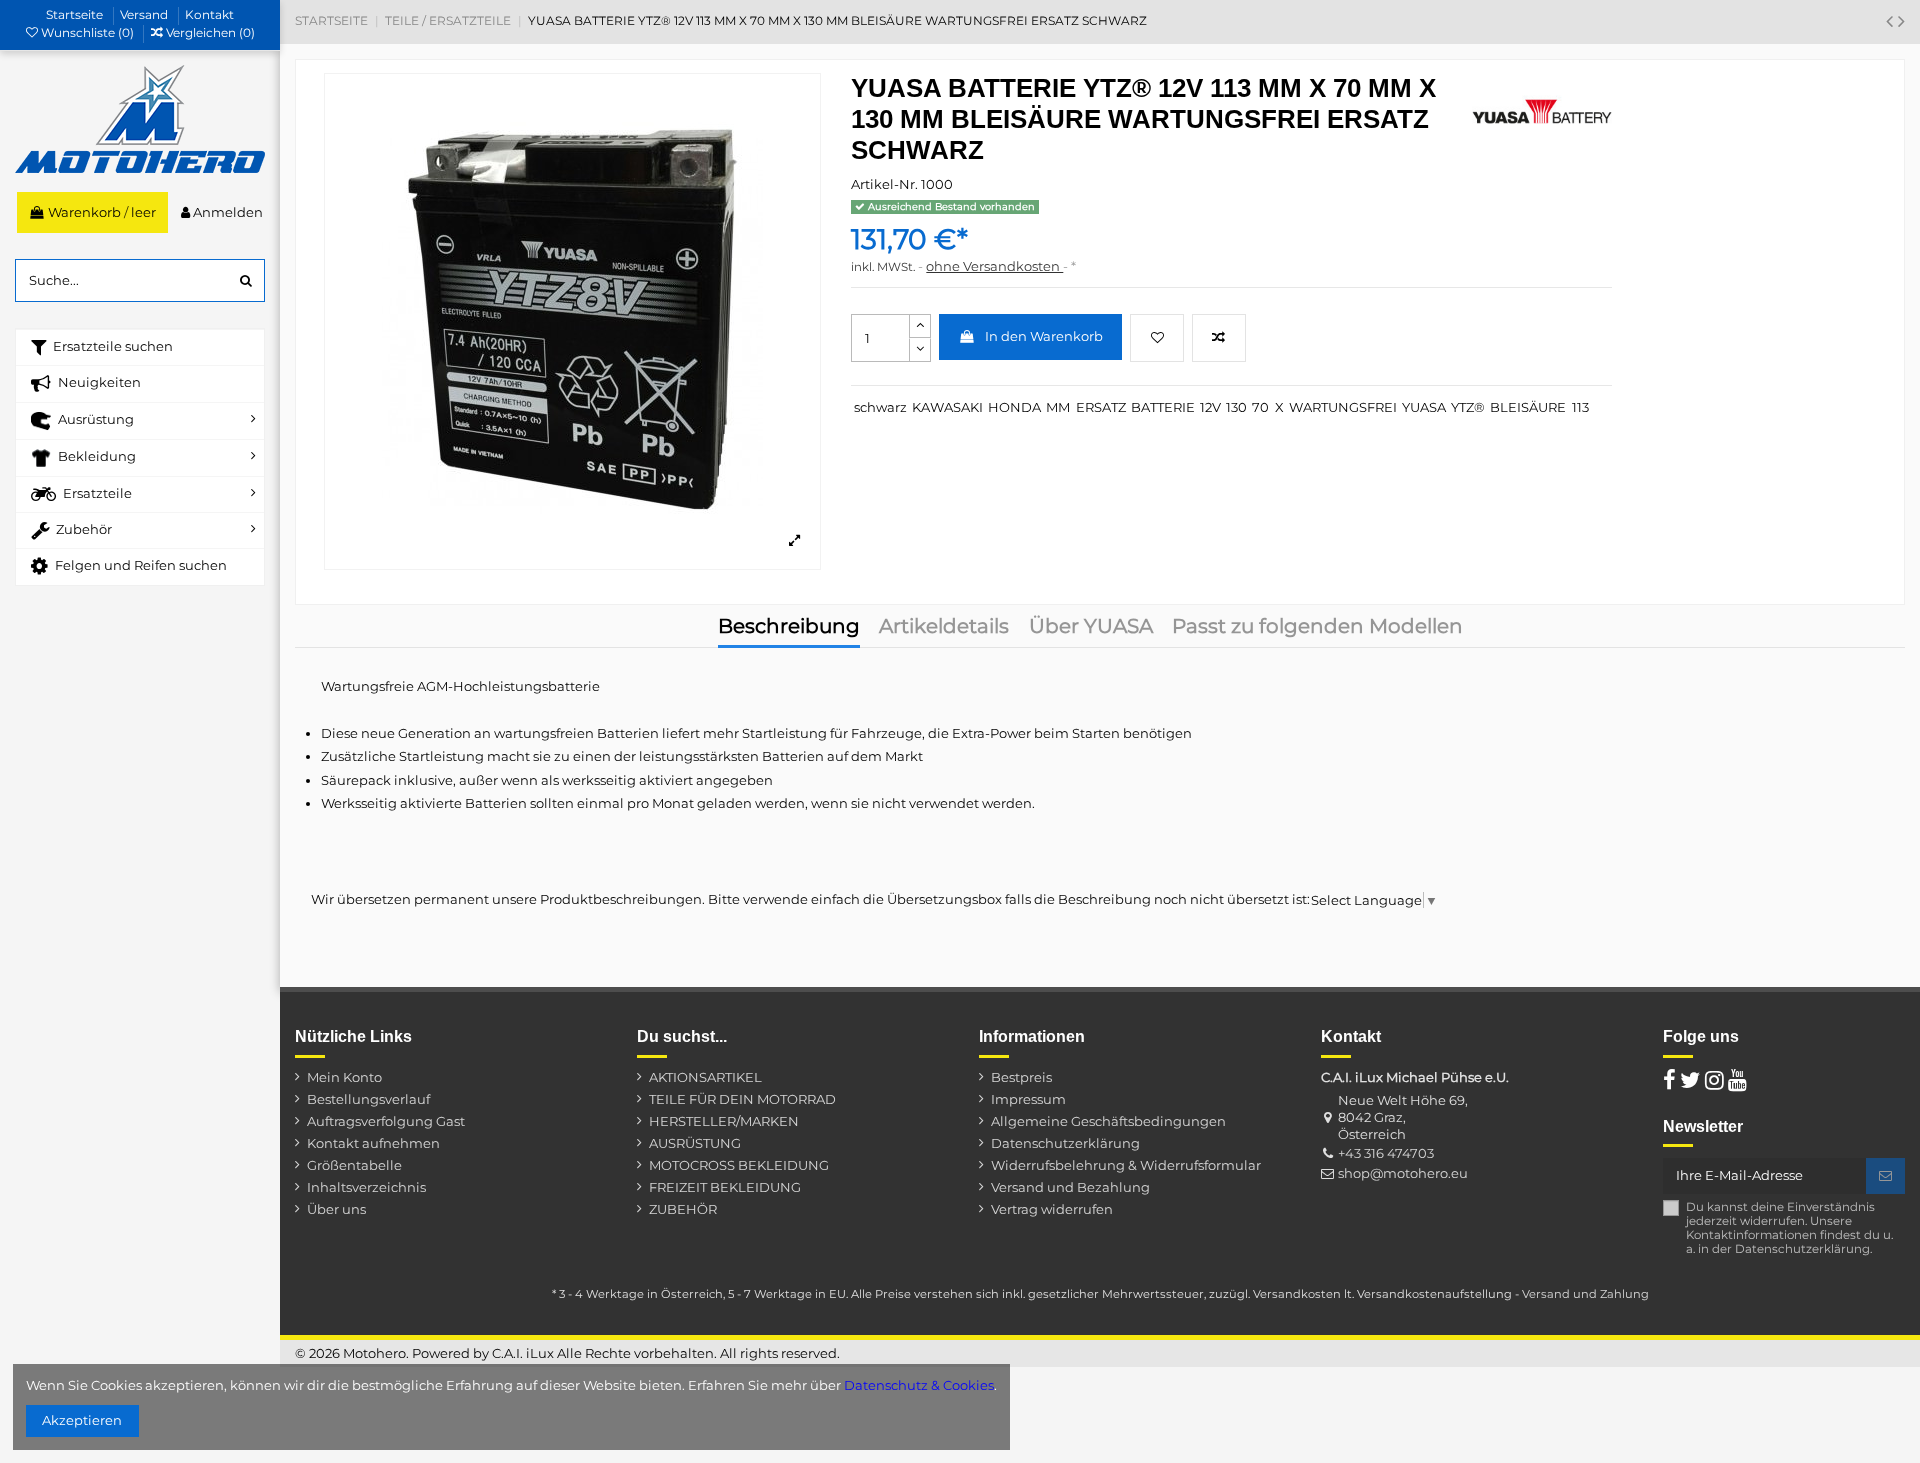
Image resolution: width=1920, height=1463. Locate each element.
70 (1260, 407)
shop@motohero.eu (1403, 1173)
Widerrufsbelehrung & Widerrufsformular (1126, 1165)
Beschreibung (789, 628)
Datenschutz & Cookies (919, 1385)
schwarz (880, 407)
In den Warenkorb (1044, 336)
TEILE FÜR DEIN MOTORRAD (742, 1099)
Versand (145, 14)
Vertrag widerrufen (1052, 1209)
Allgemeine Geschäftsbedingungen (1108, 1121)
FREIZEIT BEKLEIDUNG (725, 1187)
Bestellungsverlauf (368, 1099)
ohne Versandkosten (994, 266)
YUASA (1424, 407)
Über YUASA (1091, 628)
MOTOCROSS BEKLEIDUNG (739, 1165)
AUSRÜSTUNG (695, 1143)
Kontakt (209, 14)
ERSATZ (1101, 407)
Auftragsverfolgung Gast (386, 1121)
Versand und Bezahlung (1070, 1187)
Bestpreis (1021, 1077)
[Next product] (1901, 21)
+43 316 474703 (1386, 1153)
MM (1058, 407)
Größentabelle (354, 1165)
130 (1236, 407)
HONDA (1014, 407)
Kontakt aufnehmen (373, 1143)
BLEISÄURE (1528, 407)
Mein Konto (344, 1077)
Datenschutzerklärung (1065, 1143)
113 (1580, 407)
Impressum (1028, 1099)
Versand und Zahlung (1585, 1294)
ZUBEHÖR (683, 1209)
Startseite (76, 14)
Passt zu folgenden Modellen (1317, 628)
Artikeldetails (944, 628)
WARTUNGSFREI (1343, 407)
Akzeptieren (82, 1420)
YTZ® (1468, 407)
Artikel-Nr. (884, 184)
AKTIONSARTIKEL (705, 1077)
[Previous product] (1892, 21)
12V (1210, 407)
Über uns (336, 1209)
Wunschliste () (87, 32)
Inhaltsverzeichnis (366, 1187)
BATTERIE (1163, 407)
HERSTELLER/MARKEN (724, 1121)
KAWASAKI (947, 407)
